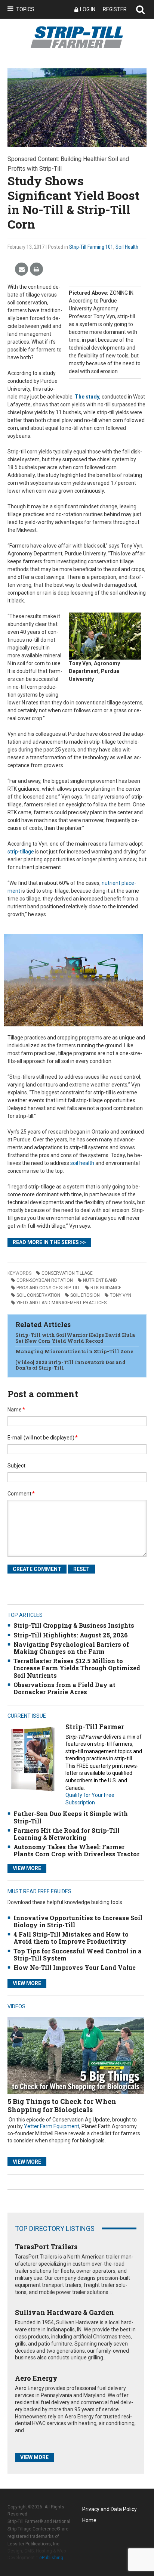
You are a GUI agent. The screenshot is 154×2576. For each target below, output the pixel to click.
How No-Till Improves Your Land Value (75, 1967)
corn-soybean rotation (45, 1280)
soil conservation (38, 1295)
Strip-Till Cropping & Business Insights (74, 1625)
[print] (36, 269)
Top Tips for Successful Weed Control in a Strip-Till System (78, 1955)
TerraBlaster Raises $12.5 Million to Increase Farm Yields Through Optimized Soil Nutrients (77, 1668)
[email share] (21, 269)
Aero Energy (36, 2378)
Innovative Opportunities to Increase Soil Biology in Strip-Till (78, 1921)
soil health (82, 1163)
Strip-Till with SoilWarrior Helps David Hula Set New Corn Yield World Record (75, 1338)
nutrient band (100, 1280)
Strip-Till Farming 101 (91, 247)
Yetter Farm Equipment (52, 2126)
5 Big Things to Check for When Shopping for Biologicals (62, 2105)
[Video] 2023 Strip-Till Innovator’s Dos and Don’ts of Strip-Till (70, 1365)
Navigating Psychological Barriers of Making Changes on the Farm (71, 1648)
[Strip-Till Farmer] (33, 1759)
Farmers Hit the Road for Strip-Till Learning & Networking (67, 1834)
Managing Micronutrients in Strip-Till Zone (74, 1351)
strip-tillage (21, 852)
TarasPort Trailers (46, 2247)
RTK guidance (106, 1288)
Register (115, 9)
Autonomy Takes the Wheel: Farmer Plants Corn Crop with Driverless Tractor (76, 1850)
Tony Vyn (121, 1295)
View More (27, 1868)
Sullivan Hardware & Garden (64, 2312)
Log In (88, 9)
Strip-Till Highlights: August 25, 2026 (71, 1635)
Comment (21, 1494)
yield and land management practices (61, 1303)
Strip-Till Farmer (95, 1727)
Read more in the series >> (49, 1242)
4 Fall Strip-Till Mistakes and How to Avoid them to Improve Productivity (71, 1938)
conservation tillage (67, 1273)
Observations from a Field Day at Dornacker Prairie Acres (64, 1688)
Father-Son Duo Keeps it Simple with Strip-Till (71, 1817)
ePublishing (51, 2558)
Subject (16, 1466)
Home (89, 2520)
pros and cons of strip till (48, 1288)
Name (16, 1410)
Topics (25, 9)
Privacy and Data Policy (110, 2509)
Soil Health (127, 247)
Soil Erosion (85, 1295)
